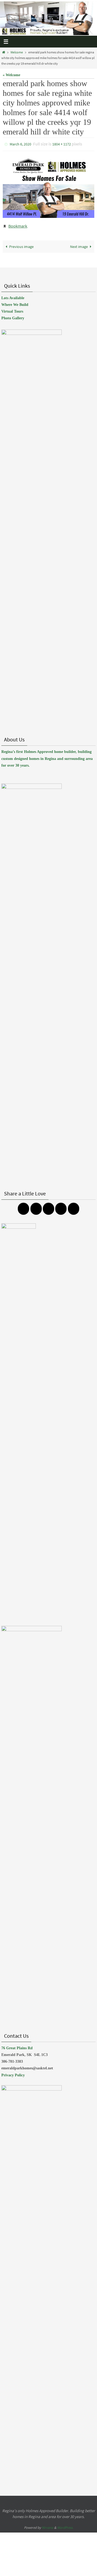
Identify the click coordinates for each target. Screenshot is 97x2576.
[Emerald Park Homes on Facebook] (23, 1206)
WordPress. (65, 2525)
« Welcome (11, 75)
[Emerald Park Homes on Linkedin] (74, 1206)
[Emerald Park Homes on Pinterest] (48, 1206)
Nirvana (48, 2525)
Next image (79, 244)
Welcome (17, 52)
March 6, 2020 (20, 144)
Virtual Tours (12, 309)
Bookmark (18, 224)
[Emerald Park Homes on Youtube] (61, 1206)
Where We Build (15, 302)
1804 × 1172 (62, 144)
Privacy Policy (13, 2072)
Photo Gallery (13, 316)
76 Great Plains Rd (17, 2045)
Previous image (21, 244)
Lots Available (13, 295)
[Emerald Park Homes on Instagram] (36, 1206)
